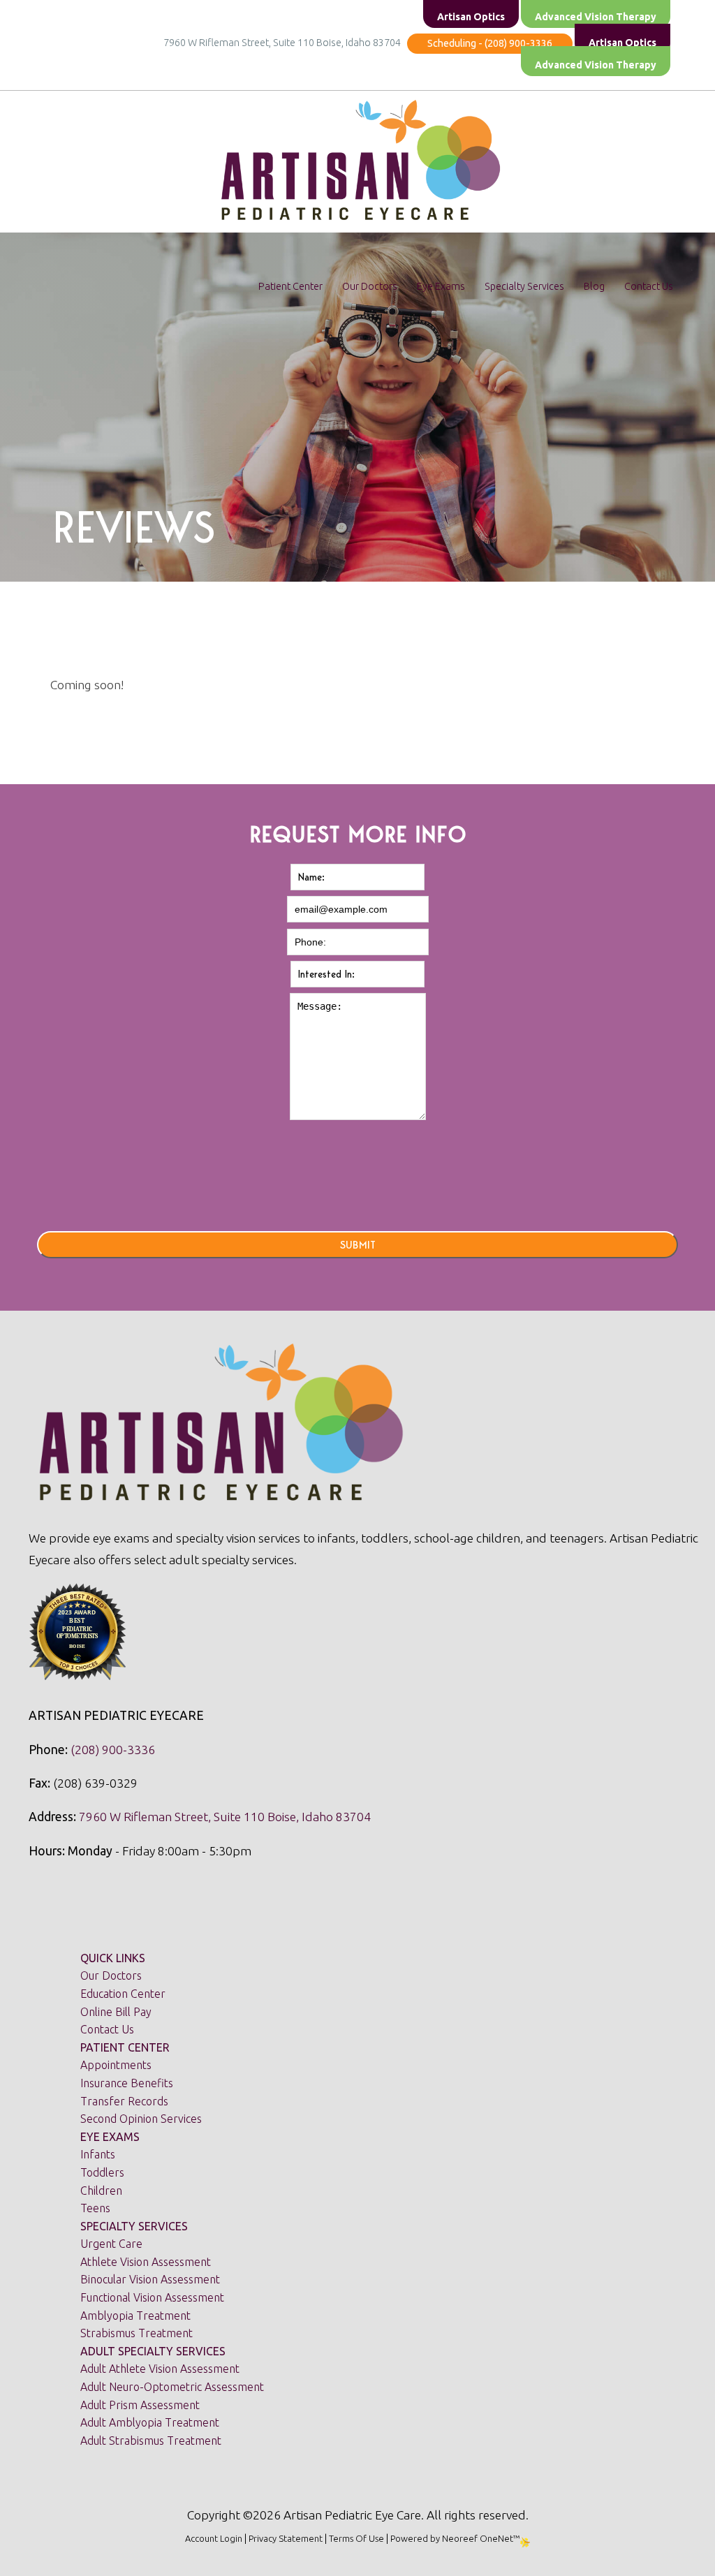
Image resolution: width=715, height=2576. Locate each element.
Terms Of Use (356, 2538)
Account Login (214, 2538)
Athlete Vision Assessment (146, 2262)
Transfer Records (124, 2101)
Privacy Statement (286, 2538)
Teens (95, 2208)
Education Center (123, 1994)
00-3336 (132, 1750)
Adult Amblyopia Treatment (150, 2422)
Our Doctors (370, 286)
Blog (594, 286)
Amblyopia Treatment (135, 2316)
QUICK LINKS (113, 1958)
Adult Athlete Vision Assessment (160, 2369)
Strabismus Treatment (137, 2333)
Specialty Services (524, 286)
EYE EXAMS (110, 2137)
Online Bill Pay (116, 2012)
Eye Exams (441, 286)
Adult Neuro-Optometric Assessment (172, 2387)
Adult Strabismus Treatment (151, 2441)
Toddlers (102, 2172)
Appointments (116, 2065)
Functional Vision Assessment (152, 2297)
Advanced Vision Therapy (596, 65)
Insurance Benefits (127, 2083)
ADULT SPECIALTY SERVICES (153, 2351)
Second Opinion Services (141, 2119)
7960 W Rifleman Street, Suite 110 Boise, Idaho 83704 (284, 43)
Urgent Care (111, 2244)
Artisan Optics (622, 43)
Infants (98, 2154)
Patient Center (290, 286)
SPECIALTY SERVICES (134, 2226)
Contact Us (649, 286)
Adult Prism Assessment (140, 2405)
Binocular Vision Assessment (150, 2279)
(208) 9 (90, 1750)
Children (101, 2191)
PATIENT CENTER (125, 2047)
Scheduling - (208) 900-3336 (490, 43)
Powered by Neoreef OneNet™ (455, 2538)
